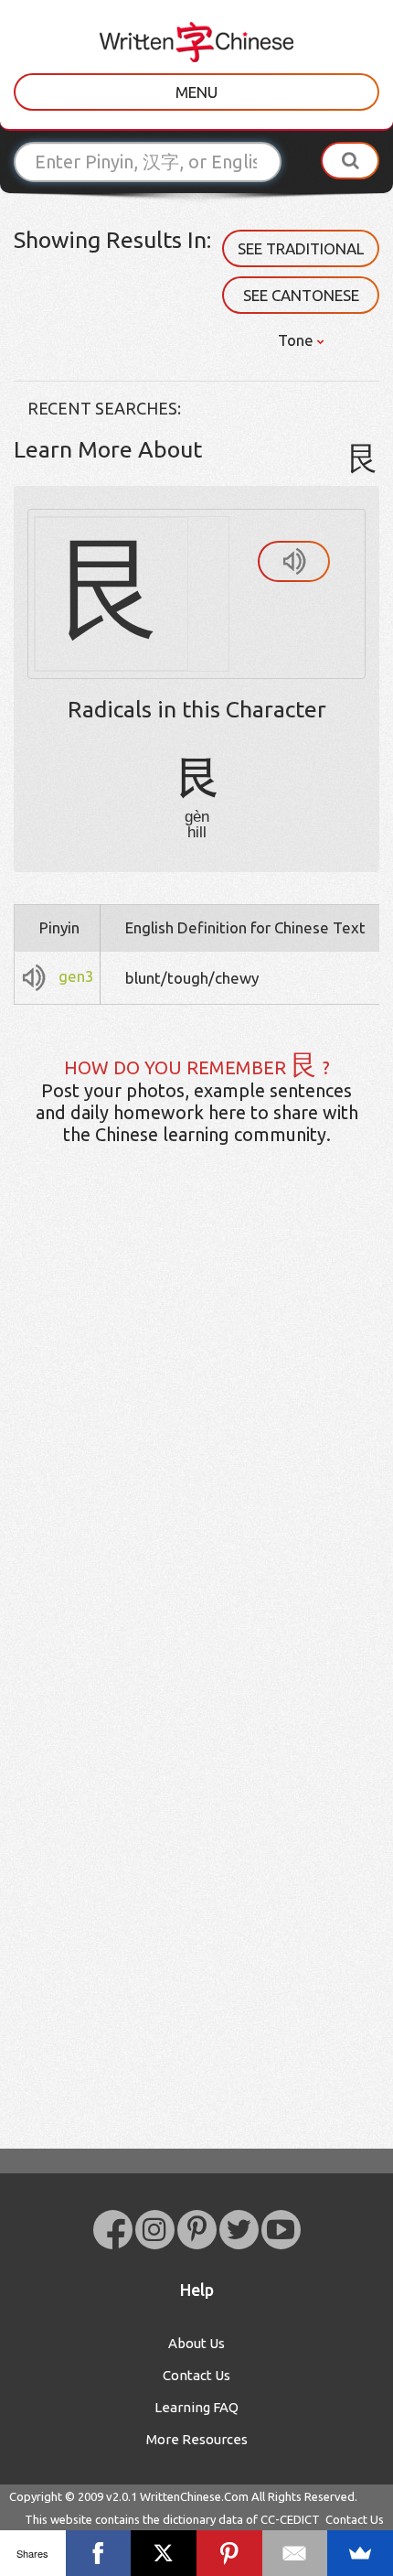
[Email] (295, 2553)
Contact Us (196, 2375)
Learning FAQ (196, 2407)
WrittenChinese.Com (194, 2496)
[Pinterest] (229, 2553)
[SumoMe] (360, 2553)
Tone (297, 340)
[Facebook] (99, 2553)
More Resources (197, 2439)
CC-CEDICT (290, 2519)
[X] (164, 2553)
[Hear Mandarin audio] (294, 561)
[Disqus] (196, 1448)
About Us (196, 2343)
